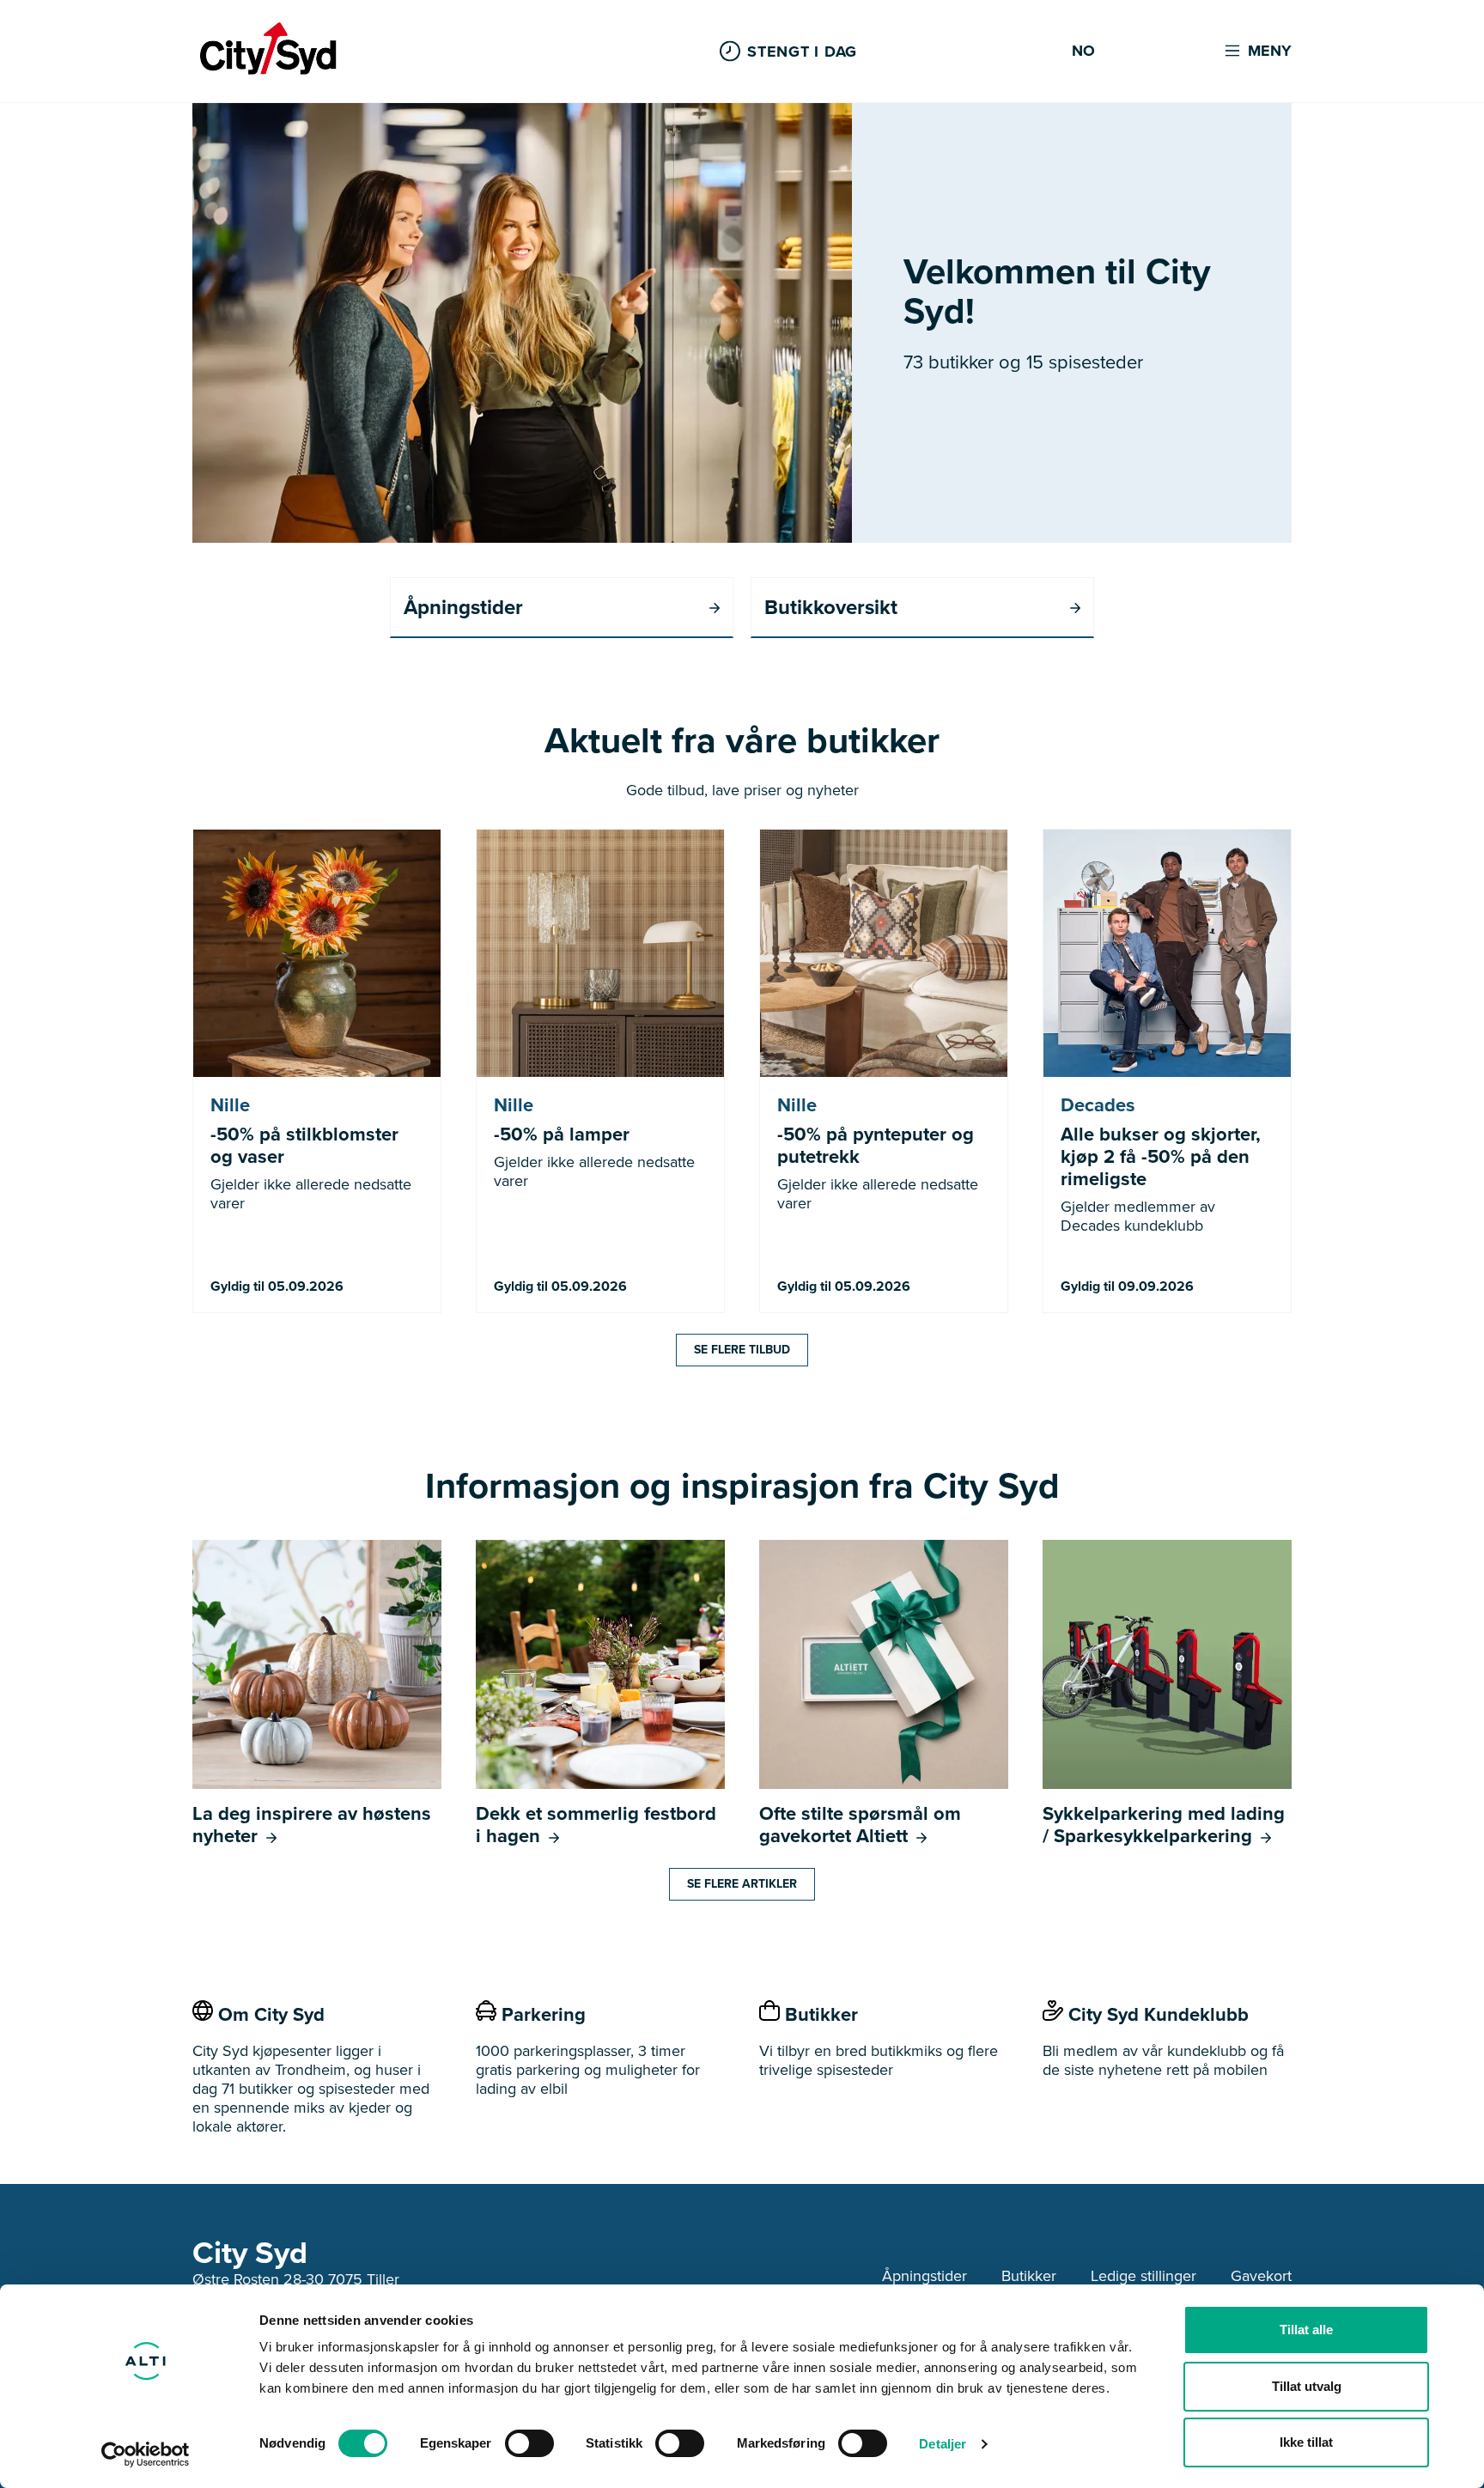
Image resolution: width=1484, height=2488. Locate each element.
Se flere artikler (742, 1884)
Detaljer (943, 2444)
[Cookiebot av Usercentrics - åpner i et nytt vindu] (146, 2455)
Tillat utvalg (1307, 2386)
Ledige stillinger (1143, 2276)
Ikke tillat (1306, 2442)
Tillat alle (1306, 2330)
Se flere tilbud (742, 1350)
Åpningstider (924, 2276)
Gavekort (1261, 2276)
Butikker (1029, 2276)
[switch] (529, 2443)
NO (1083, 52)
